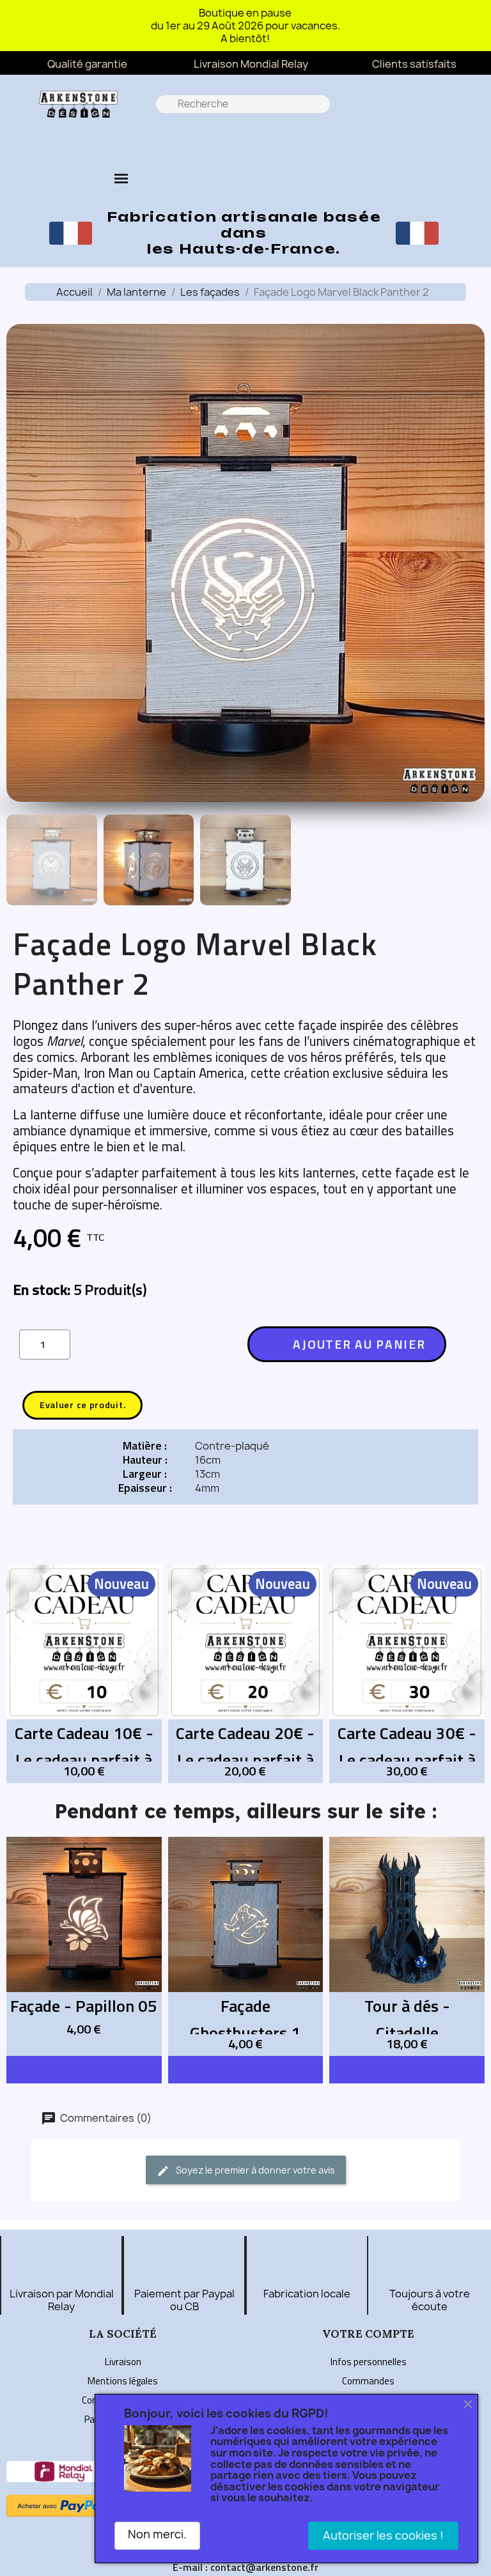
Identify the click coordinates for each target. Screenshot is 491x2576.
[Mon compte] (226, 142)
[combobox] (245, 104)
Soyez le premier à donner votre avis (254, 2170)
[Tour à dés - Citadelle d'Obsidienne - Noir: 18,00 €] (407, 1946)
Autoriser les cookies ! (383, 2535)
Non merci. (157, 2534)
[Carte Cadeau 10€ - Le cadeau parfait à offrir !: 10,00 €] (84, 1674)
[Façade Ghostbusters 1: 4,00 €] (246, 1946)
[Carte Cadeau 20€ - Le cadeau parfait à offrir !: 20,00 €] (246, 1674)
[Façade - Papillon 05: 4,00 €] (84, 1946)
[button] (191, 142)
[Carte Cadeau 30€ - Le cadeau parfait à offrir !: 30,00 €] (407, 1674)
